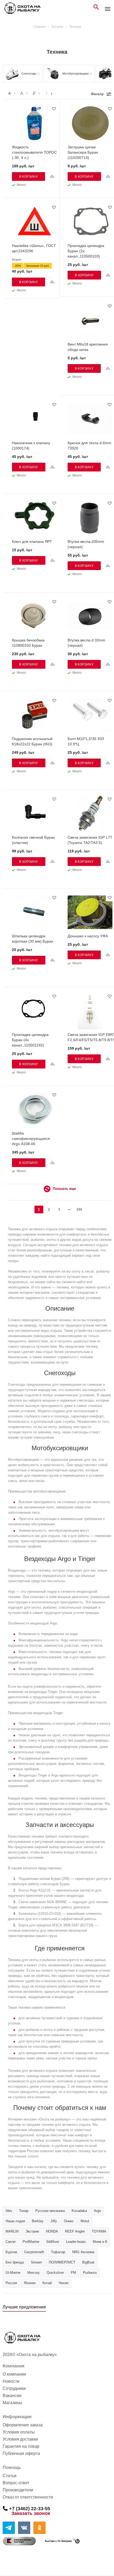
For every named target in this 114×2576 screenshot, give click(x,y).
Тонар (24, 2211)
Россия (11, 2283)
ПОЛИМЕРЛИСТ (62, 2262)
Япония (30, 2283)
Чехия (63, 2283)
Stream (36, 2262)
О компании (14, 2374)
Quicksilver (55, 2273)
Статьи (10, 2476)
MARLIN (12, 2231)
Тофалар (58, 2252)
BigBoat (88, 2262)
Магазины (12, 2403)
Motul (85, 2221)
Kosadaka (79, 2211)
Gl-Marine (13, 2273)
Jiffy (54, 2221)
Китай (47, 2283)
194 (79, 1209)
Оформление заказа (23, 2425)
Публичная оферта (21, 2453)
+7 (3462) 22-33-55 (30, 2508)
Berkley (38, 2221)
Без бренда (15, 2262)
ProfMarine (31, 2242)
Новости (11, 2381)
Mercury (34, 2273)
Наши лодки (15, 2221)
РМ (73, 2273)
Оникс (69, 2221)
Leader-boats (76, 2242)
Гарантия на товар (21, 2446)
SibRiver (53, 2242)
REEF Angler (75, 2231)
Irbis (9, 2211)
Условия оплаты (19, 2432)
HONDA (52, 2231)
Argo (97, 2211)
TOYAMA (99, 2231)
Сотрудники (14, 2388)
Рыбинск (90, 2273)
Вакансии (12, 2396)
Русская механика (50, 2211)
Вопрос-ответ (16, 2483)
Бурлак (11, 2252)
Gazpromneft (34, 2252)
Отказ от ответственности (28, 2497)
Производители (18, 2490)
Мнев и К (100, 2242)
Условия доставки (20, 2439)
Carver (11, 2242)
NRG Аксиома (83, 2252)
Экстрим (32, 2231)
